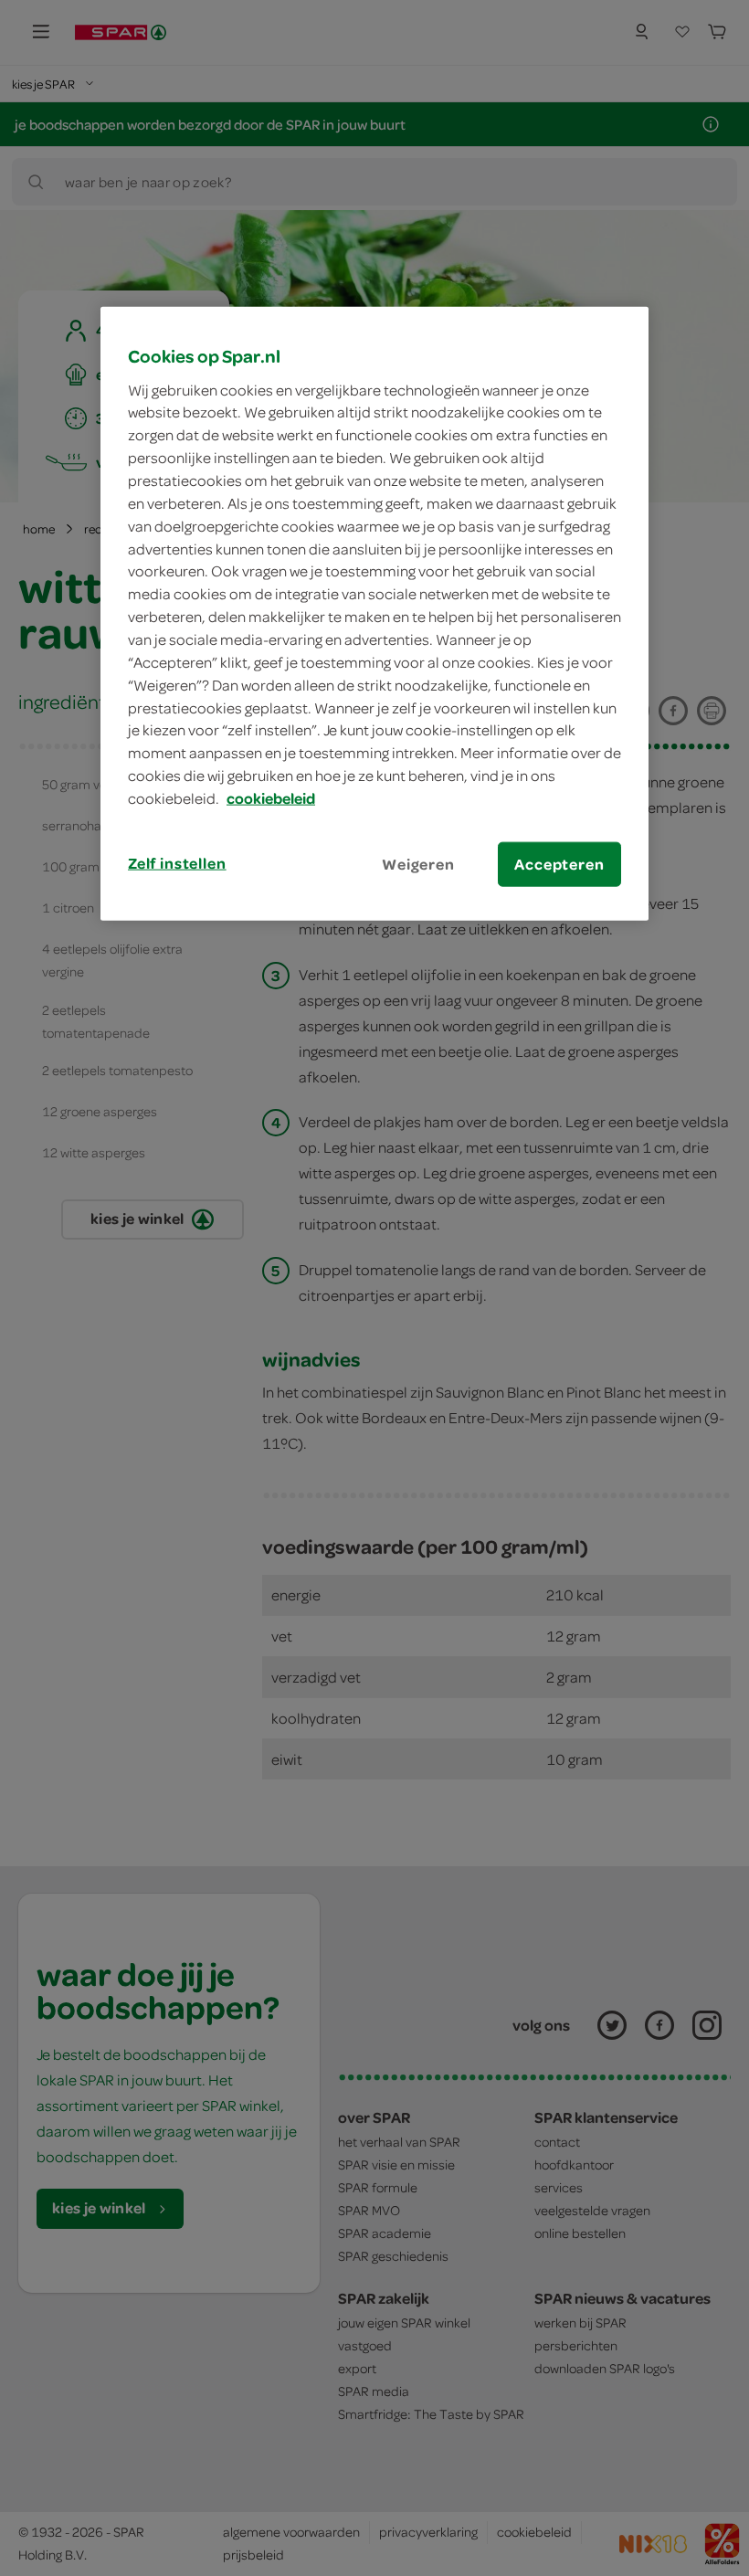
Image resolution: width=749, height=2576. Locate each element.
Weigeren (418, 864)
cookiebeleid (271, 798)
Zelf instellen (177, 863)
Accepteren (559, 864)
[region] (374, 614)
